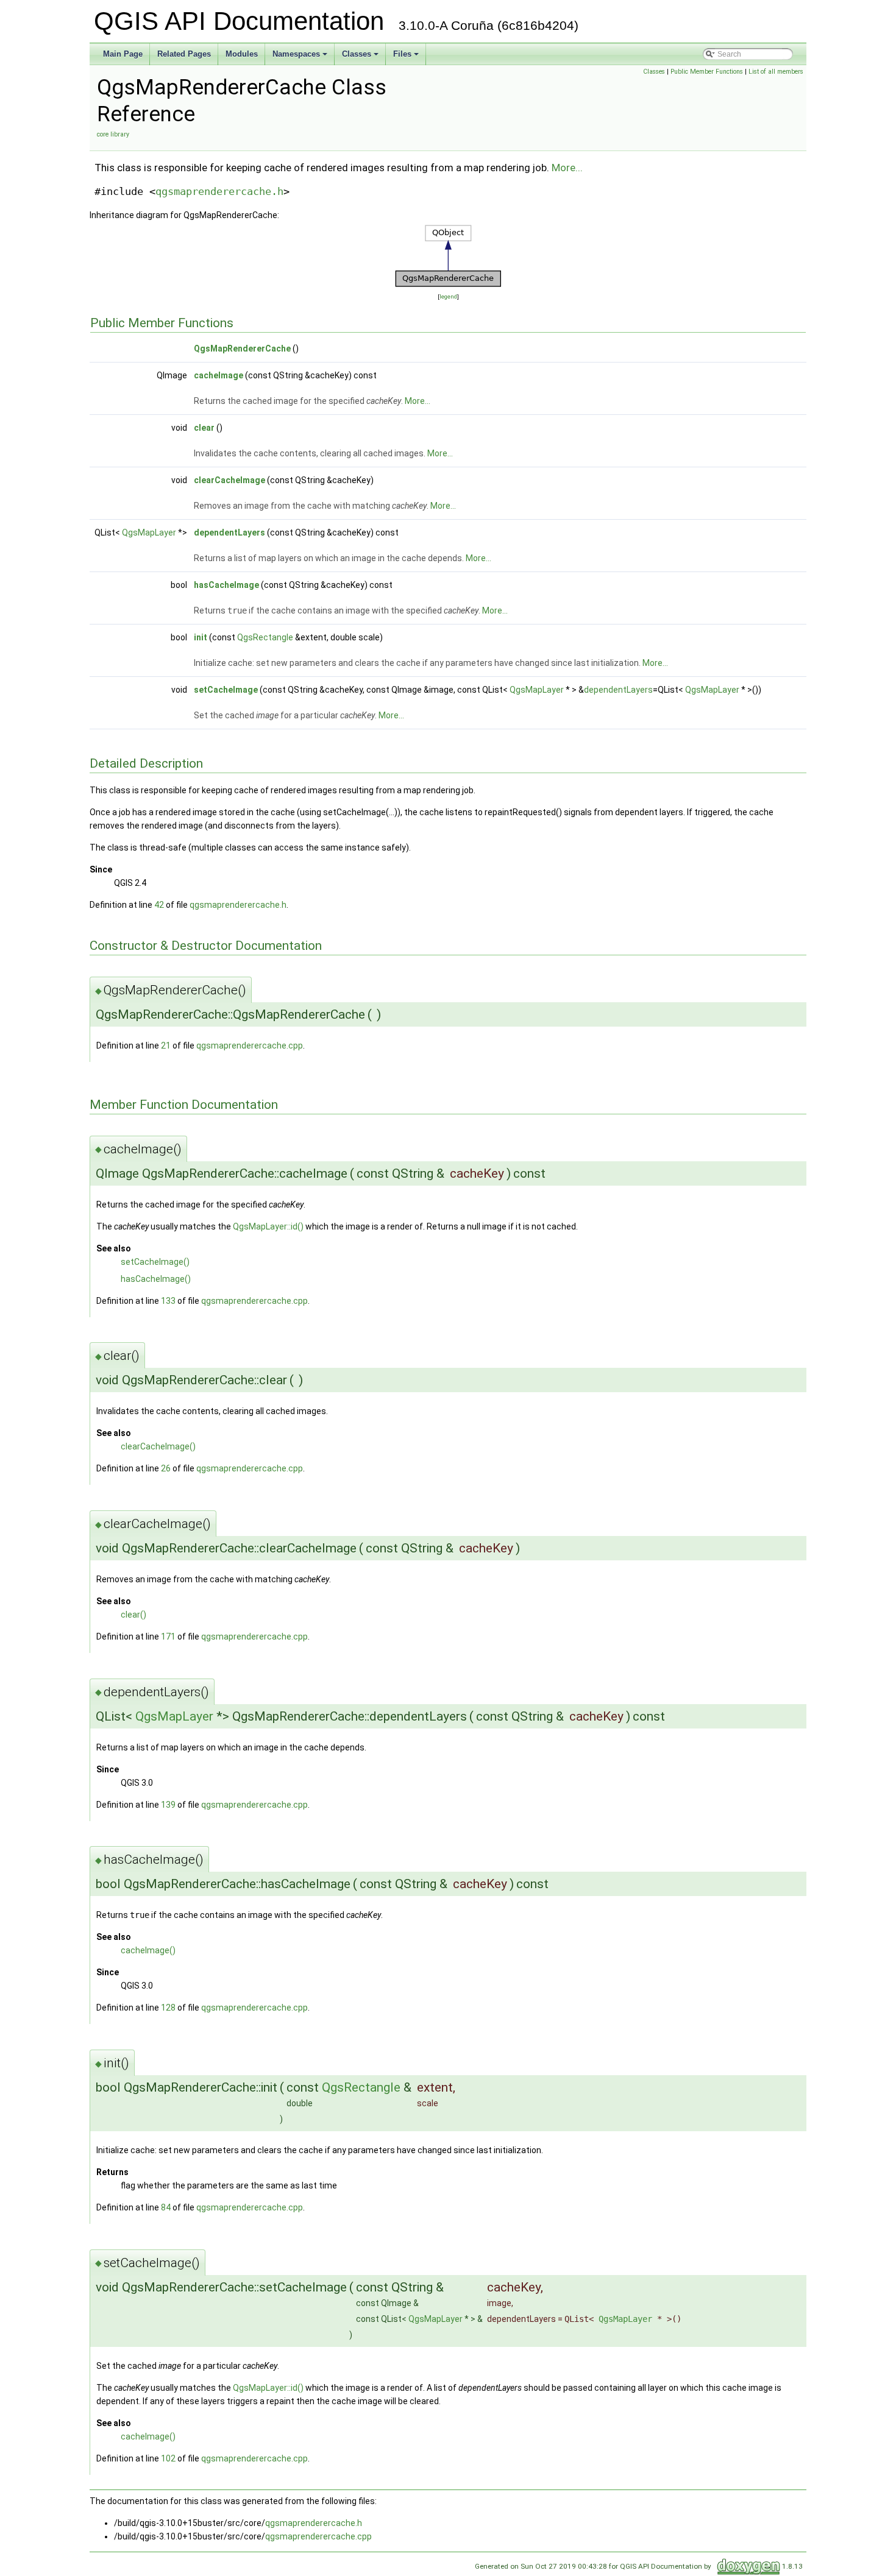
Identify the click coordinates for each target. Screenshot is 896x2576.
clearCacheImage (229, 480)
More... (567, 168)
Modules (242, 54)
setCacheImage (226, 690)
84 (166, 2207)
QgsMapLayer (149, 533)
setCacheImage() (155, 1262)
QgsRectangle (265, 637)
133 (168, 1301)
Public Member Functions (707, 72)
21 (166, 1046)
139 (168, 1805)
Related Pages (184, 54)
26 (166, 1468)
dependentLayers (229, 533)
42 (159, 905)
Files (407, 57)
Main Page (123, 54)
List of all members (776, 72)
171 (168, 1637)
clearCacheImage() (158, 1446)
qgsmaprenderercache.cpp (250, 1046)
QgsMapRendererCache (242, 349)
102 (168, 2458)
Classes (361, 57)
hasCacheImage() (156, 1279)
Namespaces (301, 57)
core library (113, 134)
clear (204, 428)
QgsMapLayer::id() (268, 1226)
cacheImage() (148, 1950)
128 (168, 2008)
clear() (133, 1615)
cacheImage (219, 375)
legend (448, 296)
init (201, 637)
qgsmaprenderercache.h (219, 191)
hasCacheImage (226, 585)
